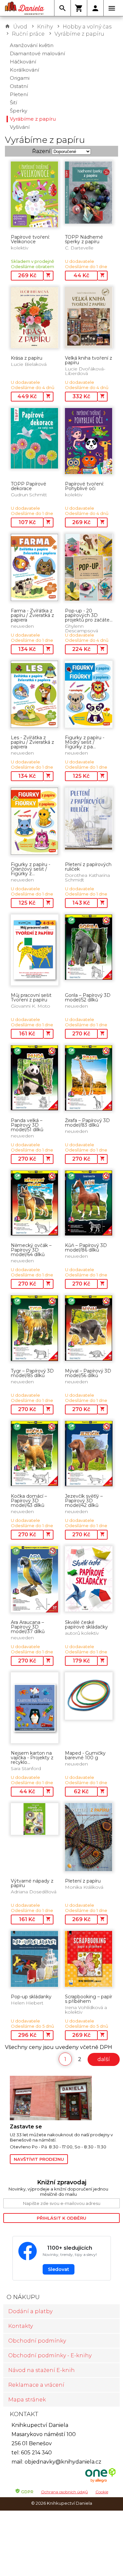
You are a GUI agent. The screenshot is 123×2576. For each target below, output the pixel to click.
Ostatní (19, 86)
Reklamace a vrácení (36, 2385)
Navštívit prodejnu (39, 2159)
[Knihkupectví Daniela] (25, 8)
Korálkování (24, 70)
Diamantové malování (37, 53)
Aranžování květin (32, 45)
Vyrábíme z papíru (79, 34)
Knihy (45, 27)
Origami (20, 78)
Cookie (102, 2492)
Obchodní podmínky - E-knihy (50, 2355)
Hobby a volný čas (87, 27)
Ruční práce (28, 34)
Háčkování (23, 62)
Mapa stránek (27, 2400)
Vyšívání (20, 127)
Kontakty (20, 2326)
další (104, 2059)
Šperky (19, 111)
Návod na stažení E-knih (41, 2370)
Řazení (41, 151)
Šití (13, 102)
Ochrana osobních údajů (64, 2492)
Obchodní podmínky (37, 2341)
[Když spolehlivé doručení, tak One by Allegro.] (100, 2482)
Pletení (19, 94)
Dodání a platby (30, 2311)
